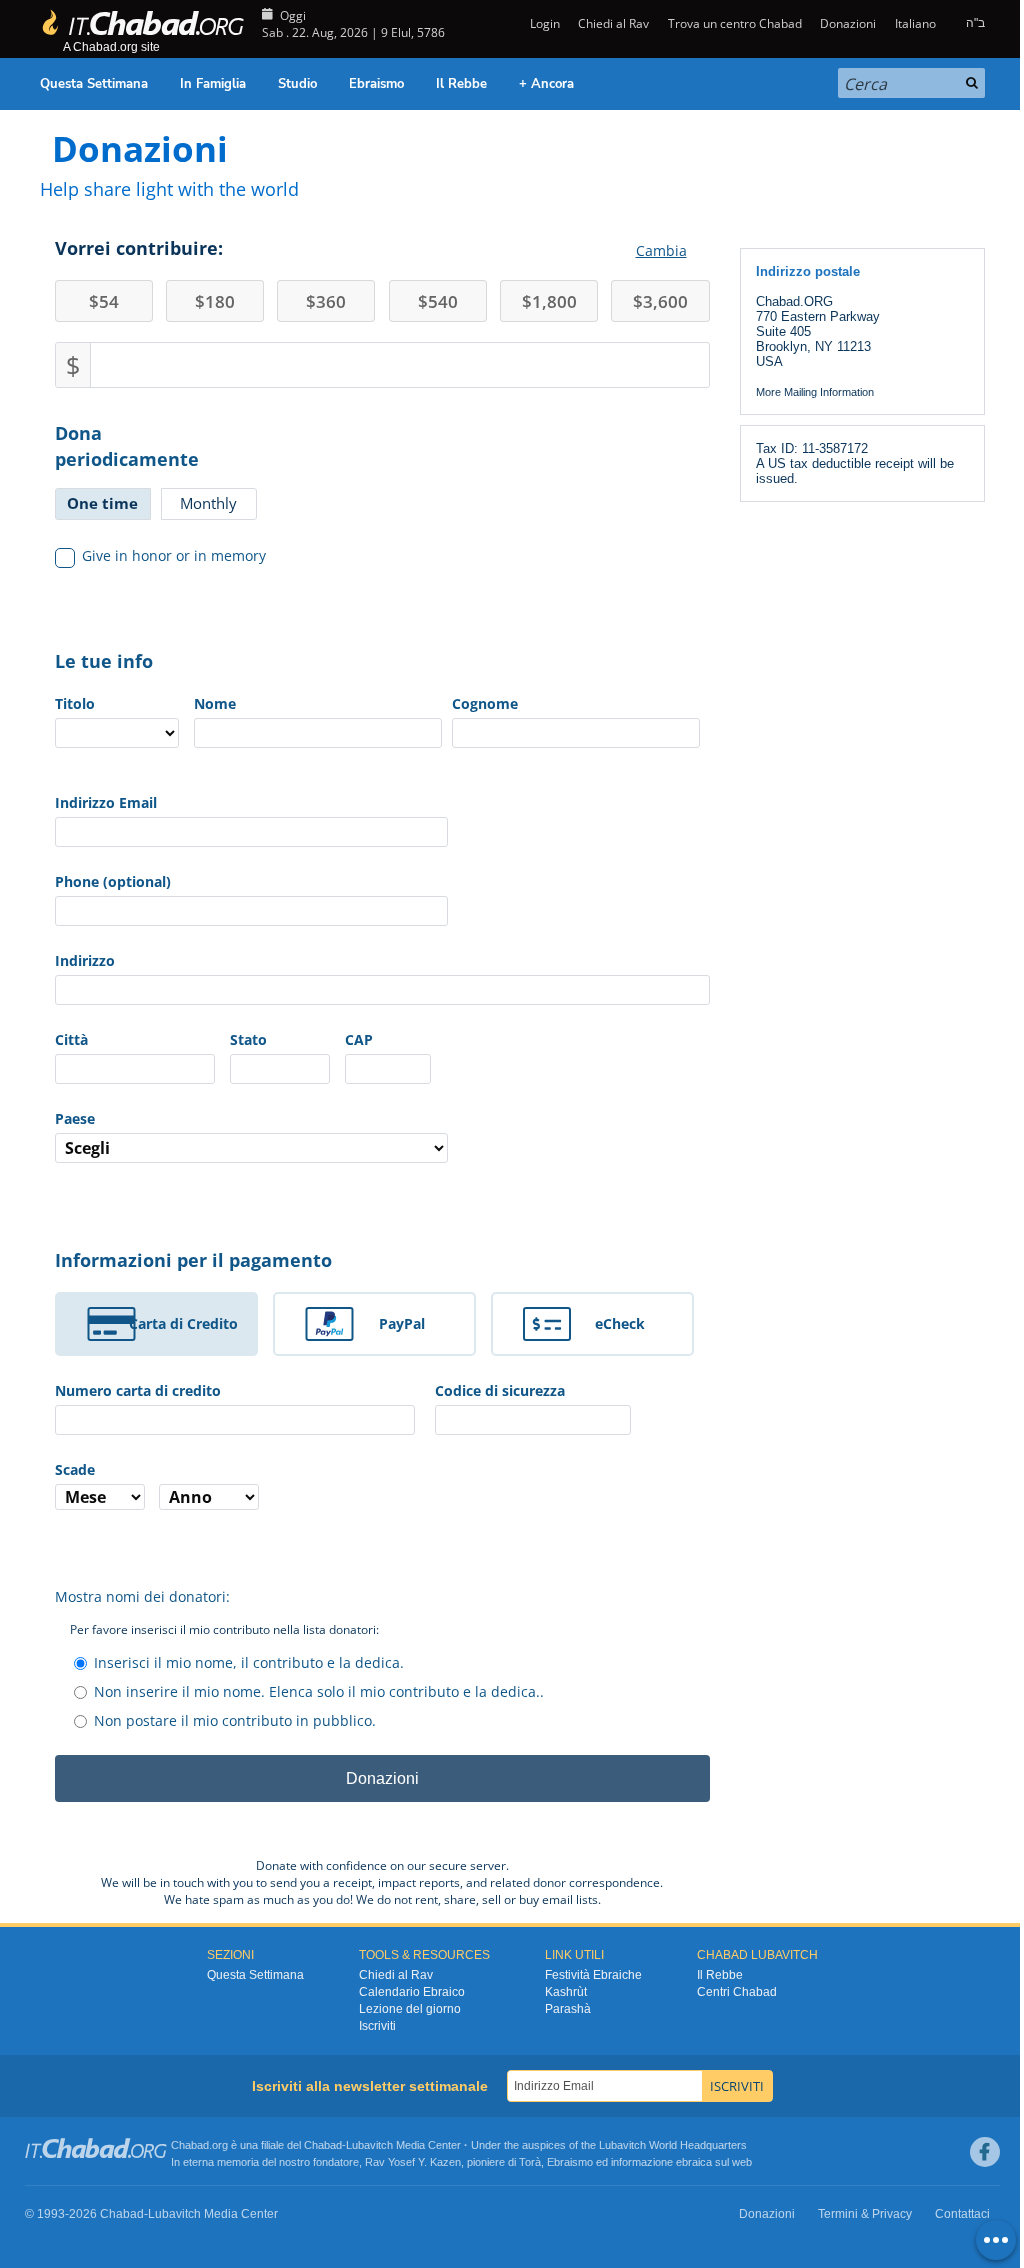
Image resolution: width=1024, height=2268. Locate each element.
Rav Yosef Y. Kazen (413, 2162)
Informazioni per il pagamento (193, 1260)
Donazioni (848, 23)
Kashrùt (566, 1992)
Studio (297, 84)
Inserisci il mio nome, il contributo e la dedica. (249, 1662)
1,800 (549, 301)
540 (438, 301)
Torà (530, 2162)
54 (104, 301)
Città (71, 1039)
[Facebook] (985, 2152)
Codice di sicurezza (500, 1390)
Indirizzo (85, 960)
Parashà (568, 2009)
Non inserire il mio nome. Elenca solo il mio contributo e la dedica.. (319, 1691)
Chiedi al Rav (613, 23)
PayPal (402, 1323)
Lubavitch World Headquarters (673, 2145)
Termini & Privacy (865, 2214)
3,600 (660, 301)
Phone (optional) (113, 881)
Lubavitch (369, 2145)
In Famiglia (213, 84)
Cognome (485, 703)
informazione (642, 2162)
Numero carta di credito (138, 1390)
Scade (75, 1469)
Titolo (75, 703)
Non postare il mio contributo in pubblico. (235, 1720)
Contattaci (962, 2214)
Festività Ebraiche (593, 1975)
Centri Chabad (737, 1992)
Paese (75, 1118)
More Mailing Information (815, 392)
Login (543, 23)
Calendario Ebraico (412, 1992)
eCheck (620, 1323)
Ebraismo (376, 84)
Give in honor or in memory (174, 555)
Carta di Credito (183, 1323)
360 (326, 301)
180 (215, 301)
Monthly (208, 503)
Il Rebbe (461, 84)
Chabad (323, 2145)
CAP (359, 1039)
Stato (248, 1039)
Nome (215, 703)
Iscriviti (377, 2026)
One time (102, 503)
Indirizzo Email (106, 802)
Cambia (661, 250)
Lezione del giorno (410, 2009)
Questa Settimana (94, 84)
